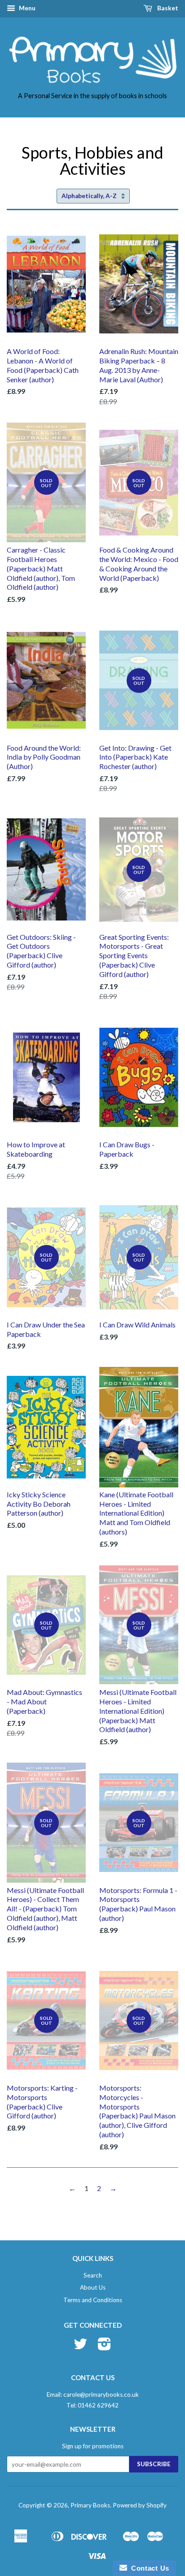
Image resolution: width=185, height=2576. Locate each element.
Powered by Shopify (140, 2505)
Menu (26, 8)
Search (93, 2275)
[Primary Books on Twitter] (80, 2347)
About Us (93, 2287)
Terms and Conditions (93, 2300)
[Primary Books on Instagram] (104, 2347)
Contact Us (148, 2568)
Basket (167, 8)
